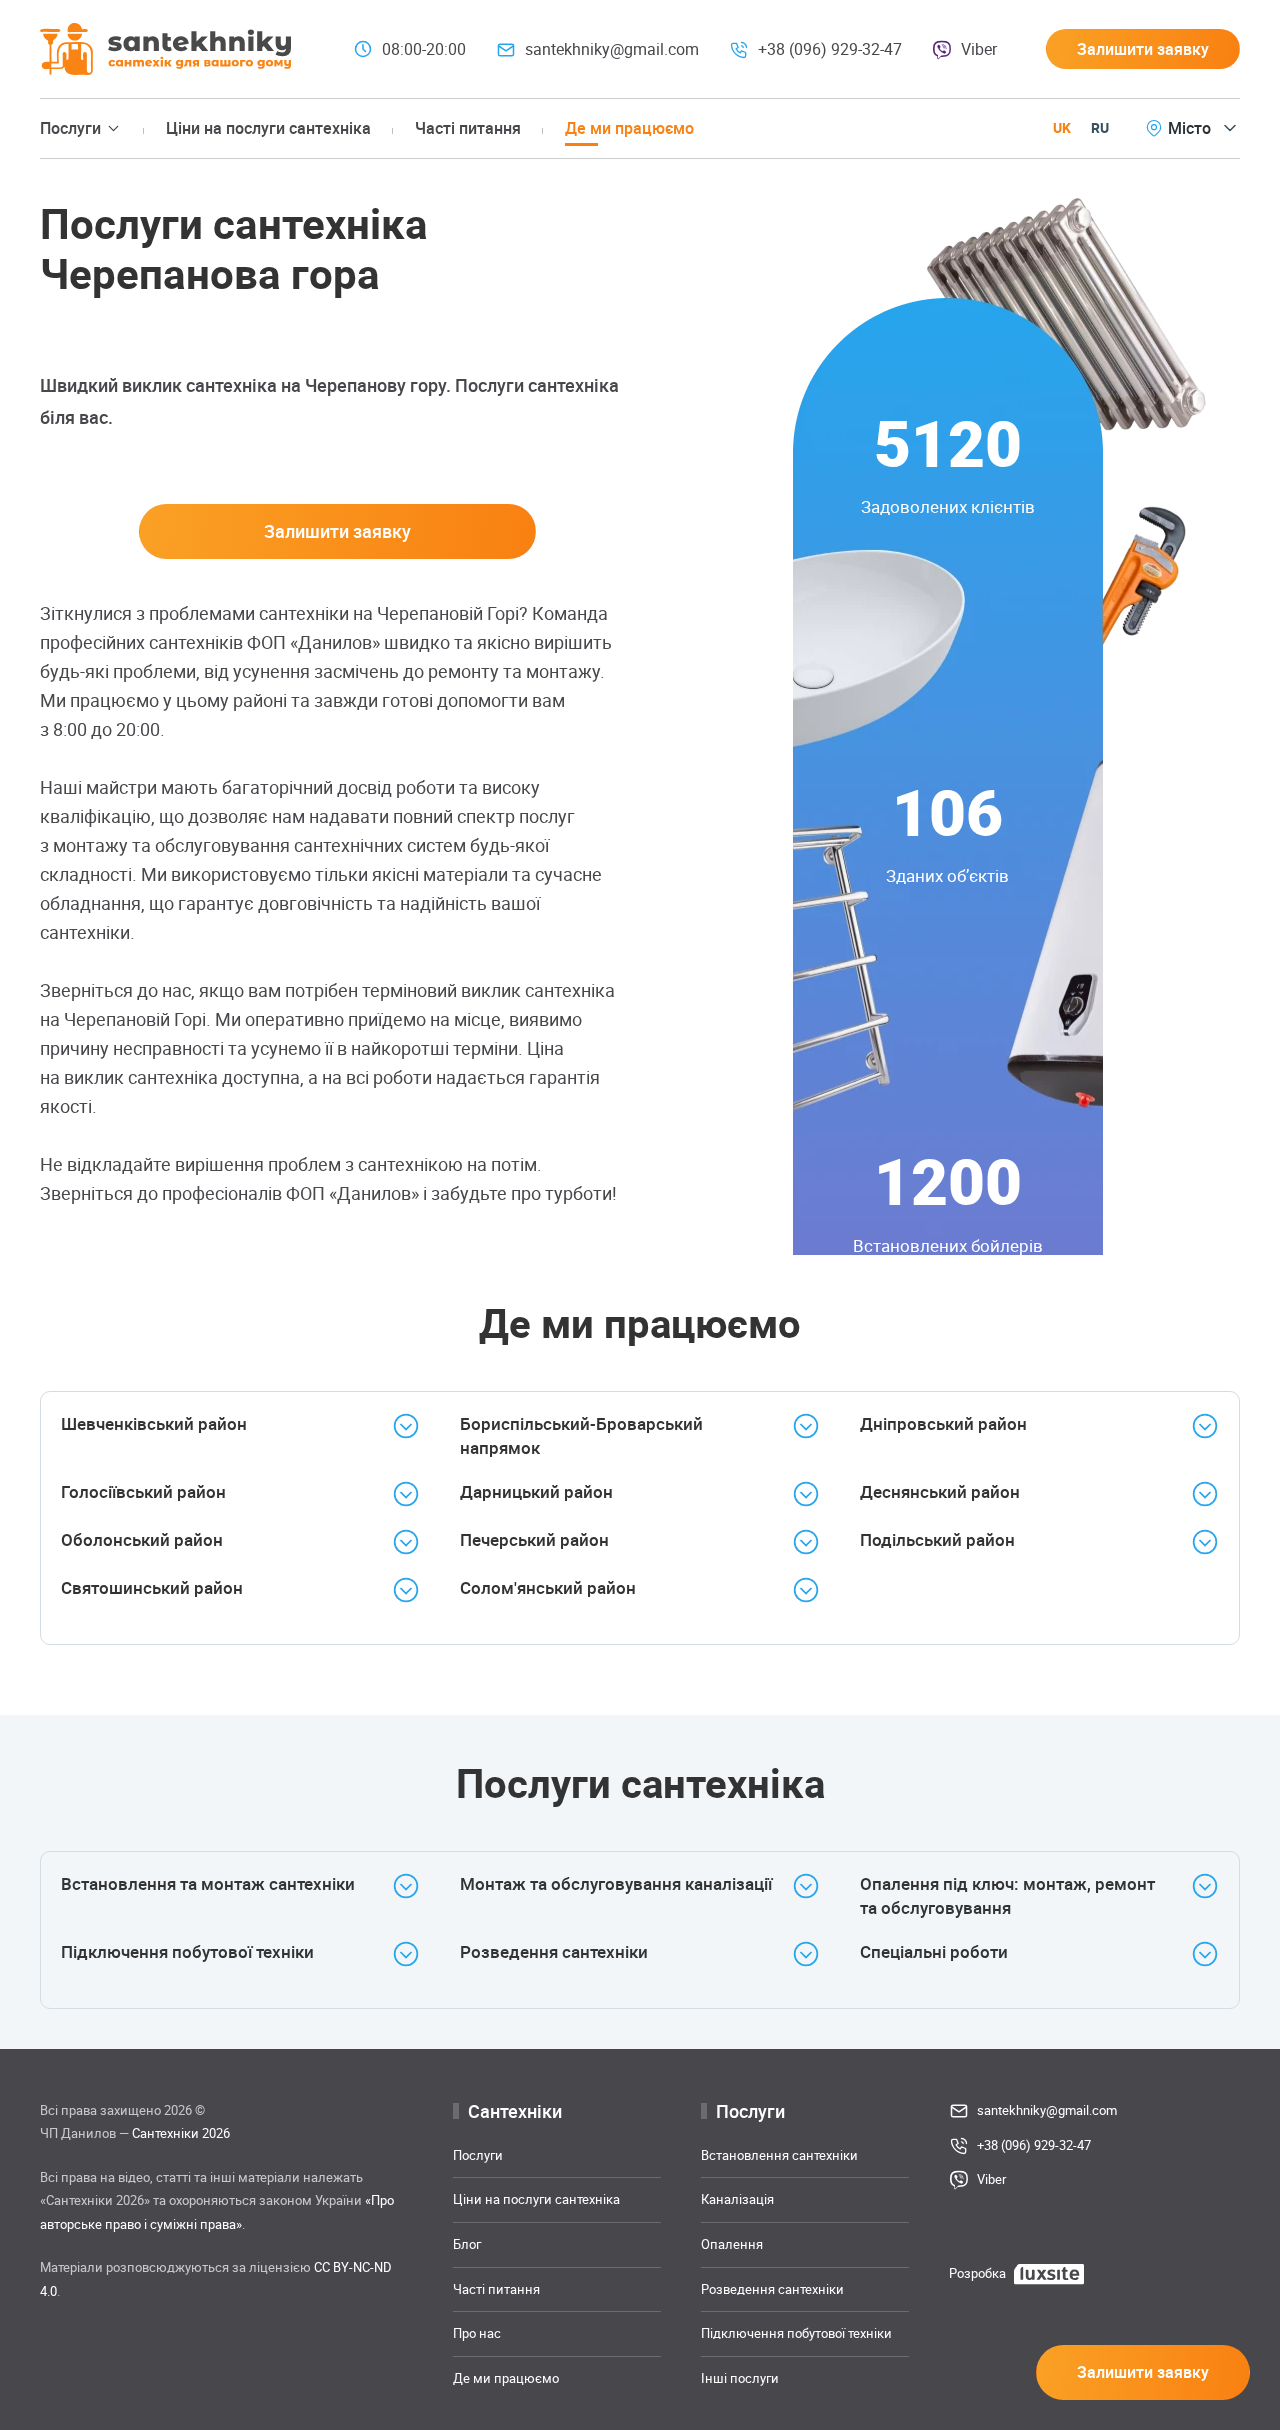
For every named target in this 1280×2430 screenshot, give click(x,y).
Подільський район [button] (937, 1539)
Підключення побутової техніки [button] (187, 1951)
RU (1100, 127)
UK (1062, 127)
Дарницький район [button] (536, 1491)
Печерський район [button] (534, 1539)
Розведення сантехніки (772, 2288)
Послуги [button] (70, 128)
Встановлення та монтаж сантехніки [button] (208, 1883)
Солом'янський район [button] (548, 1587)
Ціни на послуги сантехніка (268, 128)
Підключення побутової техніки (796, 2333)
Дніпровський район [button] (943, 1423)
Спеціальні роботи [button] (934, 1951)
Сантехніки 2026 (181, 2133)
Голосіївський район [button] (143, 1491)
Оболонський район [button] (142, 1539)
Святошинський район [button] (152, 1587)
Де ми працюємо (629, 128)
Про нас (477, 2333)
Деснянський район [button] (940, 1491)
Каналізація (737, 2199)
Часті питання (468, 128)
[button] (1143, 49)
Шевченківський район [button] (154, 1423)
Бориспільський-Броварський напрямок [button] (581, 1435)
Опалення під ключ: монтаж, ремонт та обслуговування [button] (1007, 1895)
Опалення (732, 2244)
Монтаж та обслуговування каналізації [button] (616, 1883)
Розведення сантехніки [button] (554, 1951)
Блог (467, 2244)
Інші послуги (740, 2378)
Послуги (478, 2155)
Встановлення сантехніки (779, 2155)
